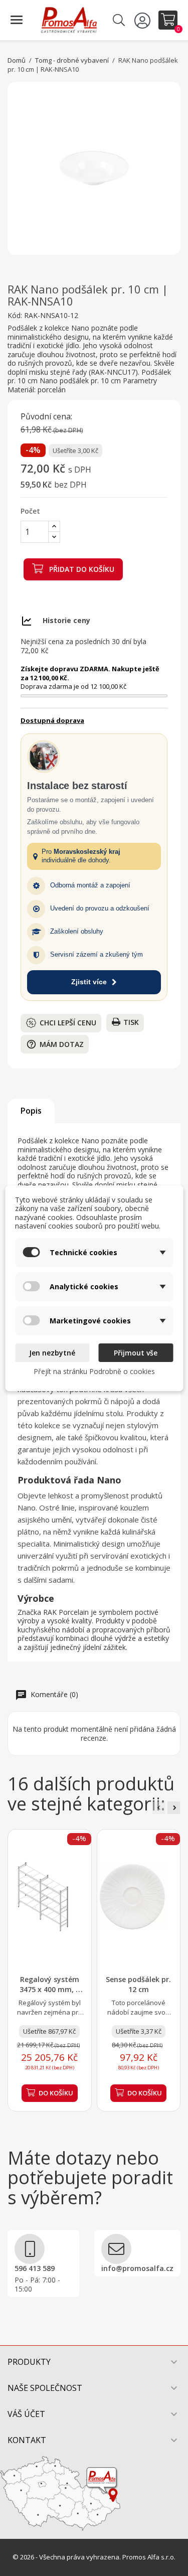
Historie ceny (66, 620)
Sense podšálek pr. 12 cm (138, 1984)
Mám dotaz (55, 1044)
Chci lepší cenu (68, 1023)
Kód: (15, 316)
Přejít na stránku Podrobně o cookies (94, 1371)
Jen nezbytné (52, 1353)
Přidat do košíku (81, 569)
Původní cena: (46, 417)
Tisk (131, 1022)
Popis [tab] (31, 1111)
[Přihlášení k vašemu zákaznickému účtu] (144, 20)
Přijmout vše (136, 1353)
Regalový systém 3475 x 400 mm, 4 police (50, 1989)
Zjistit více (89, 982)
